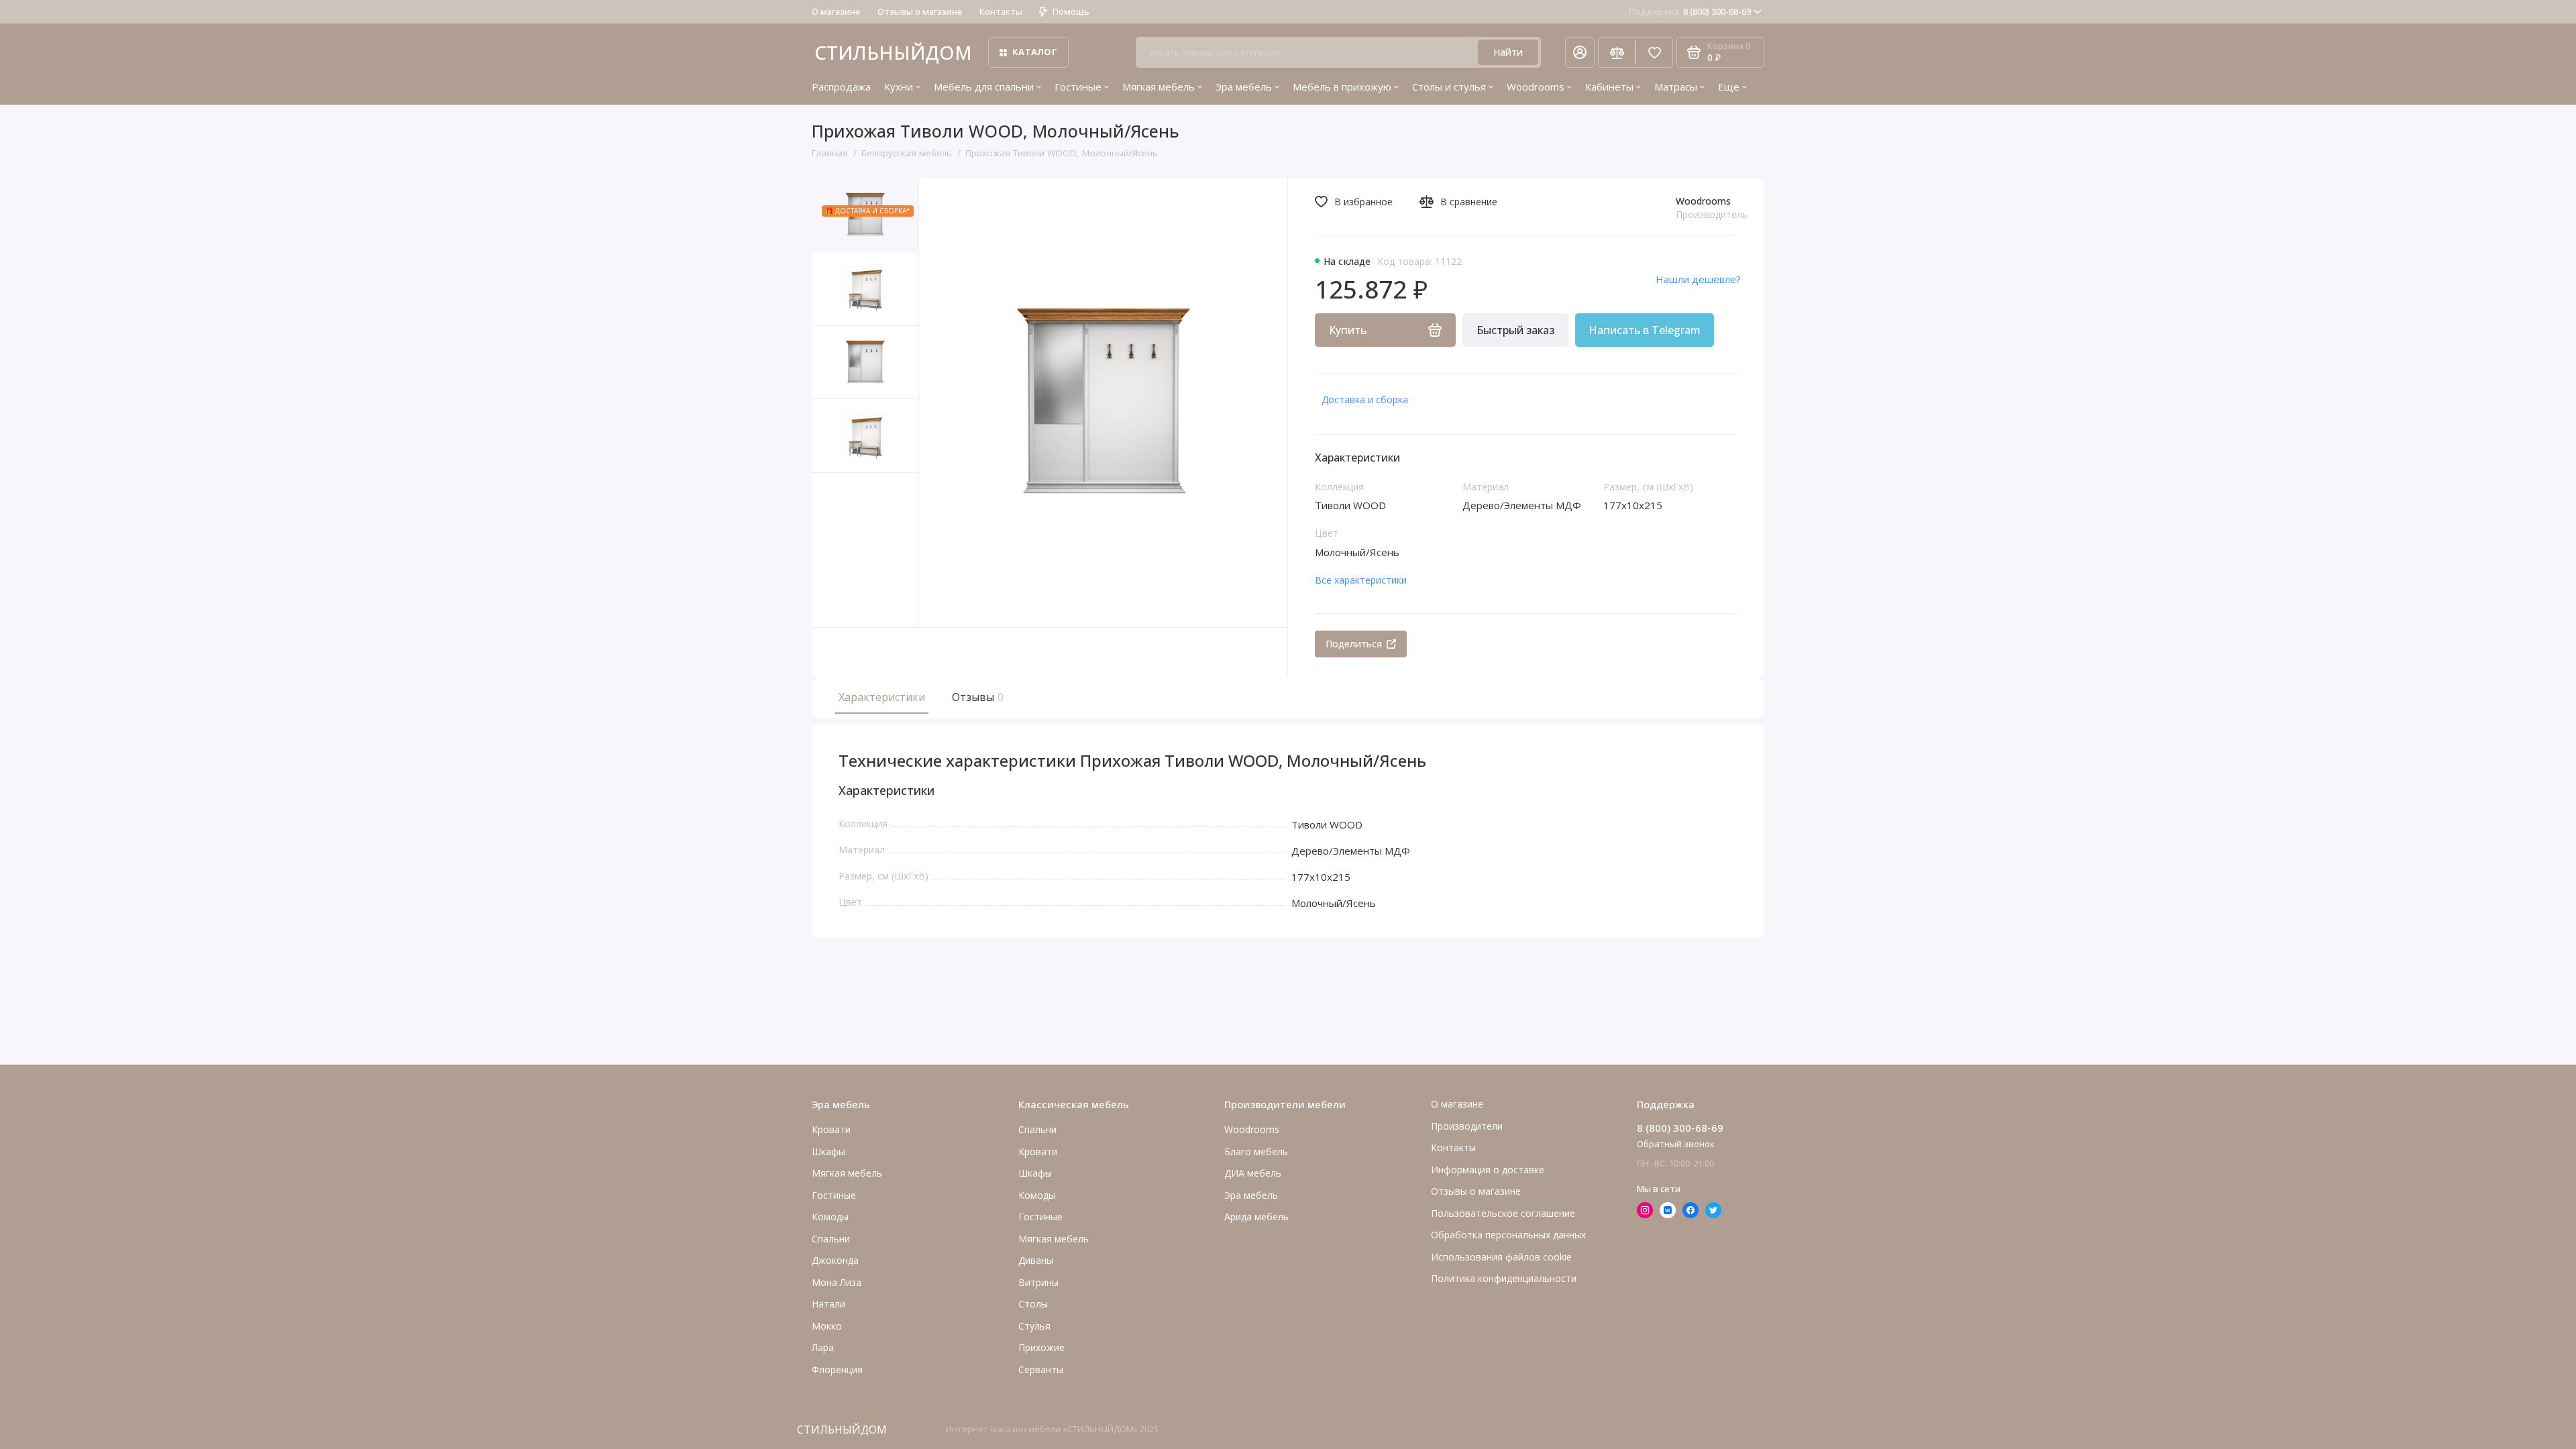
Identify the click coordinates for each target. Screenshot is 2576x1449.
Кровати (831, 1129)
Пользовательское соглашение (1503, 1213)
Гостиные (1078, 87)
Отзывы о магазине (920, 11)
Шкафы (828, 1151)
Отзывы (976, 697)
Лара (823, 1347)
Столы (1033, 1304)
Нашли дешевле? (1698, 279)
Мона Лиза (837, 1282)
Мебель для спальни (984, 87)
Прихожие (1041, 1347)
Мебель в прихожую (1342, 87)
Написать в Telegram (1645, 330)
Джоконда (835, 1260)
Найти (1508, 52)
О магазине (836, 11)
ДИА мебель (1253, 1173)
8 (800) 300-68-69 (1690, 11)
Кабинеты (1609, 87)
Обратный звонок (1676, 1144)
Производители (1467, 1126)
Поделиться (1354, 644)
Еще (1729, 87)
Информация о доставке (1488, 1170)
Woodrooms (1536, 87)
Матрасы (1676, 87)
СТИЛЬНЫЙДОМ (893, 52)
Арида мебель (1256, 1217)
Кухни (899, 87)
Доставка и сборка (1365, 399)
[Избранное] (1654, 52)
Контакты (1001, 11)
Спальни (1037, 1129)
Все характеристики (1361, 580)
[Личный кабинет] (1580, 52)
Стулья (1034, 1326)
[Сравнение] (1617, 52)
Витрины (1038, 1282)
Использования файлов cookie (1501, 1257)
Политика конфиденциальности (1504, 1278)
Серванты (1041, 1370)
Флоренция (837, 1370)
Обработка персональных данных (1508, 1235)
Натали (828, 1304)
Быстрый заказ (1515, 330)
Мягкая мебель (1159, 87)
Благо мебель (1256, 1151)
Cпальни (831, 1239)
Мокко (827, 1326)
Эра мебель (1244, 87)
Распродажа (841, 87)
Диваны (1036, 1260)
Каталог (1035, 52)
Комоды (830, 1217)
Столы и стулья (1449, 87)
